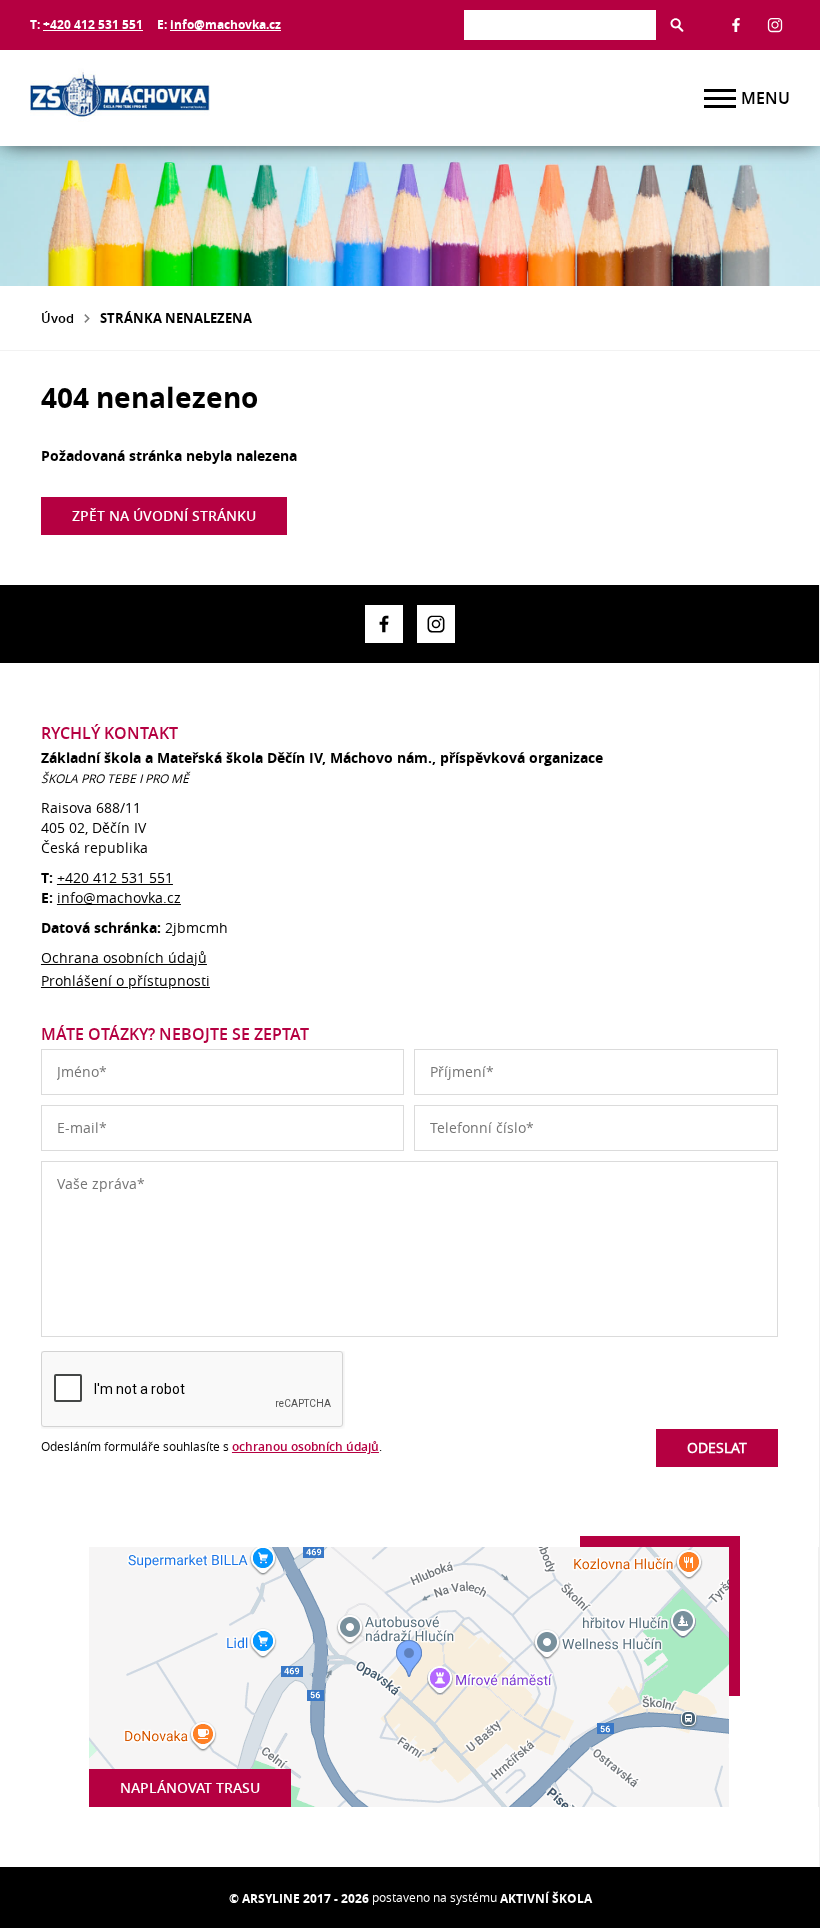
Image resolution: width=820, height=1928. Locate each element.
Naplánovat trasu (190, 1787)
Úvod (57, 318)
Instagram (775, 25)
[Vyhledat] (677, 25)
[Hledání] (560, 24)
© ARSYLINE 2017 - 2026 (299, 1898)
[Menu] (720, 98)
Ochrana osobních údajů (124, 957)
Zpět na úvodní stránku (164, 515)
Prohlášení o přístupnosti (125, 980)
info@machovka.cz (225, 24)
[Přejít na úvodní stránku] (150, 98)
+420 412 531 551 (93, 24)
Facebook (736, 25)
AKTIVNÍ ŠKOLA (546, 1898)
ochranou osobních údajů (305, 1446)
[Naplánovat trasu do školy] (409, 1677)
